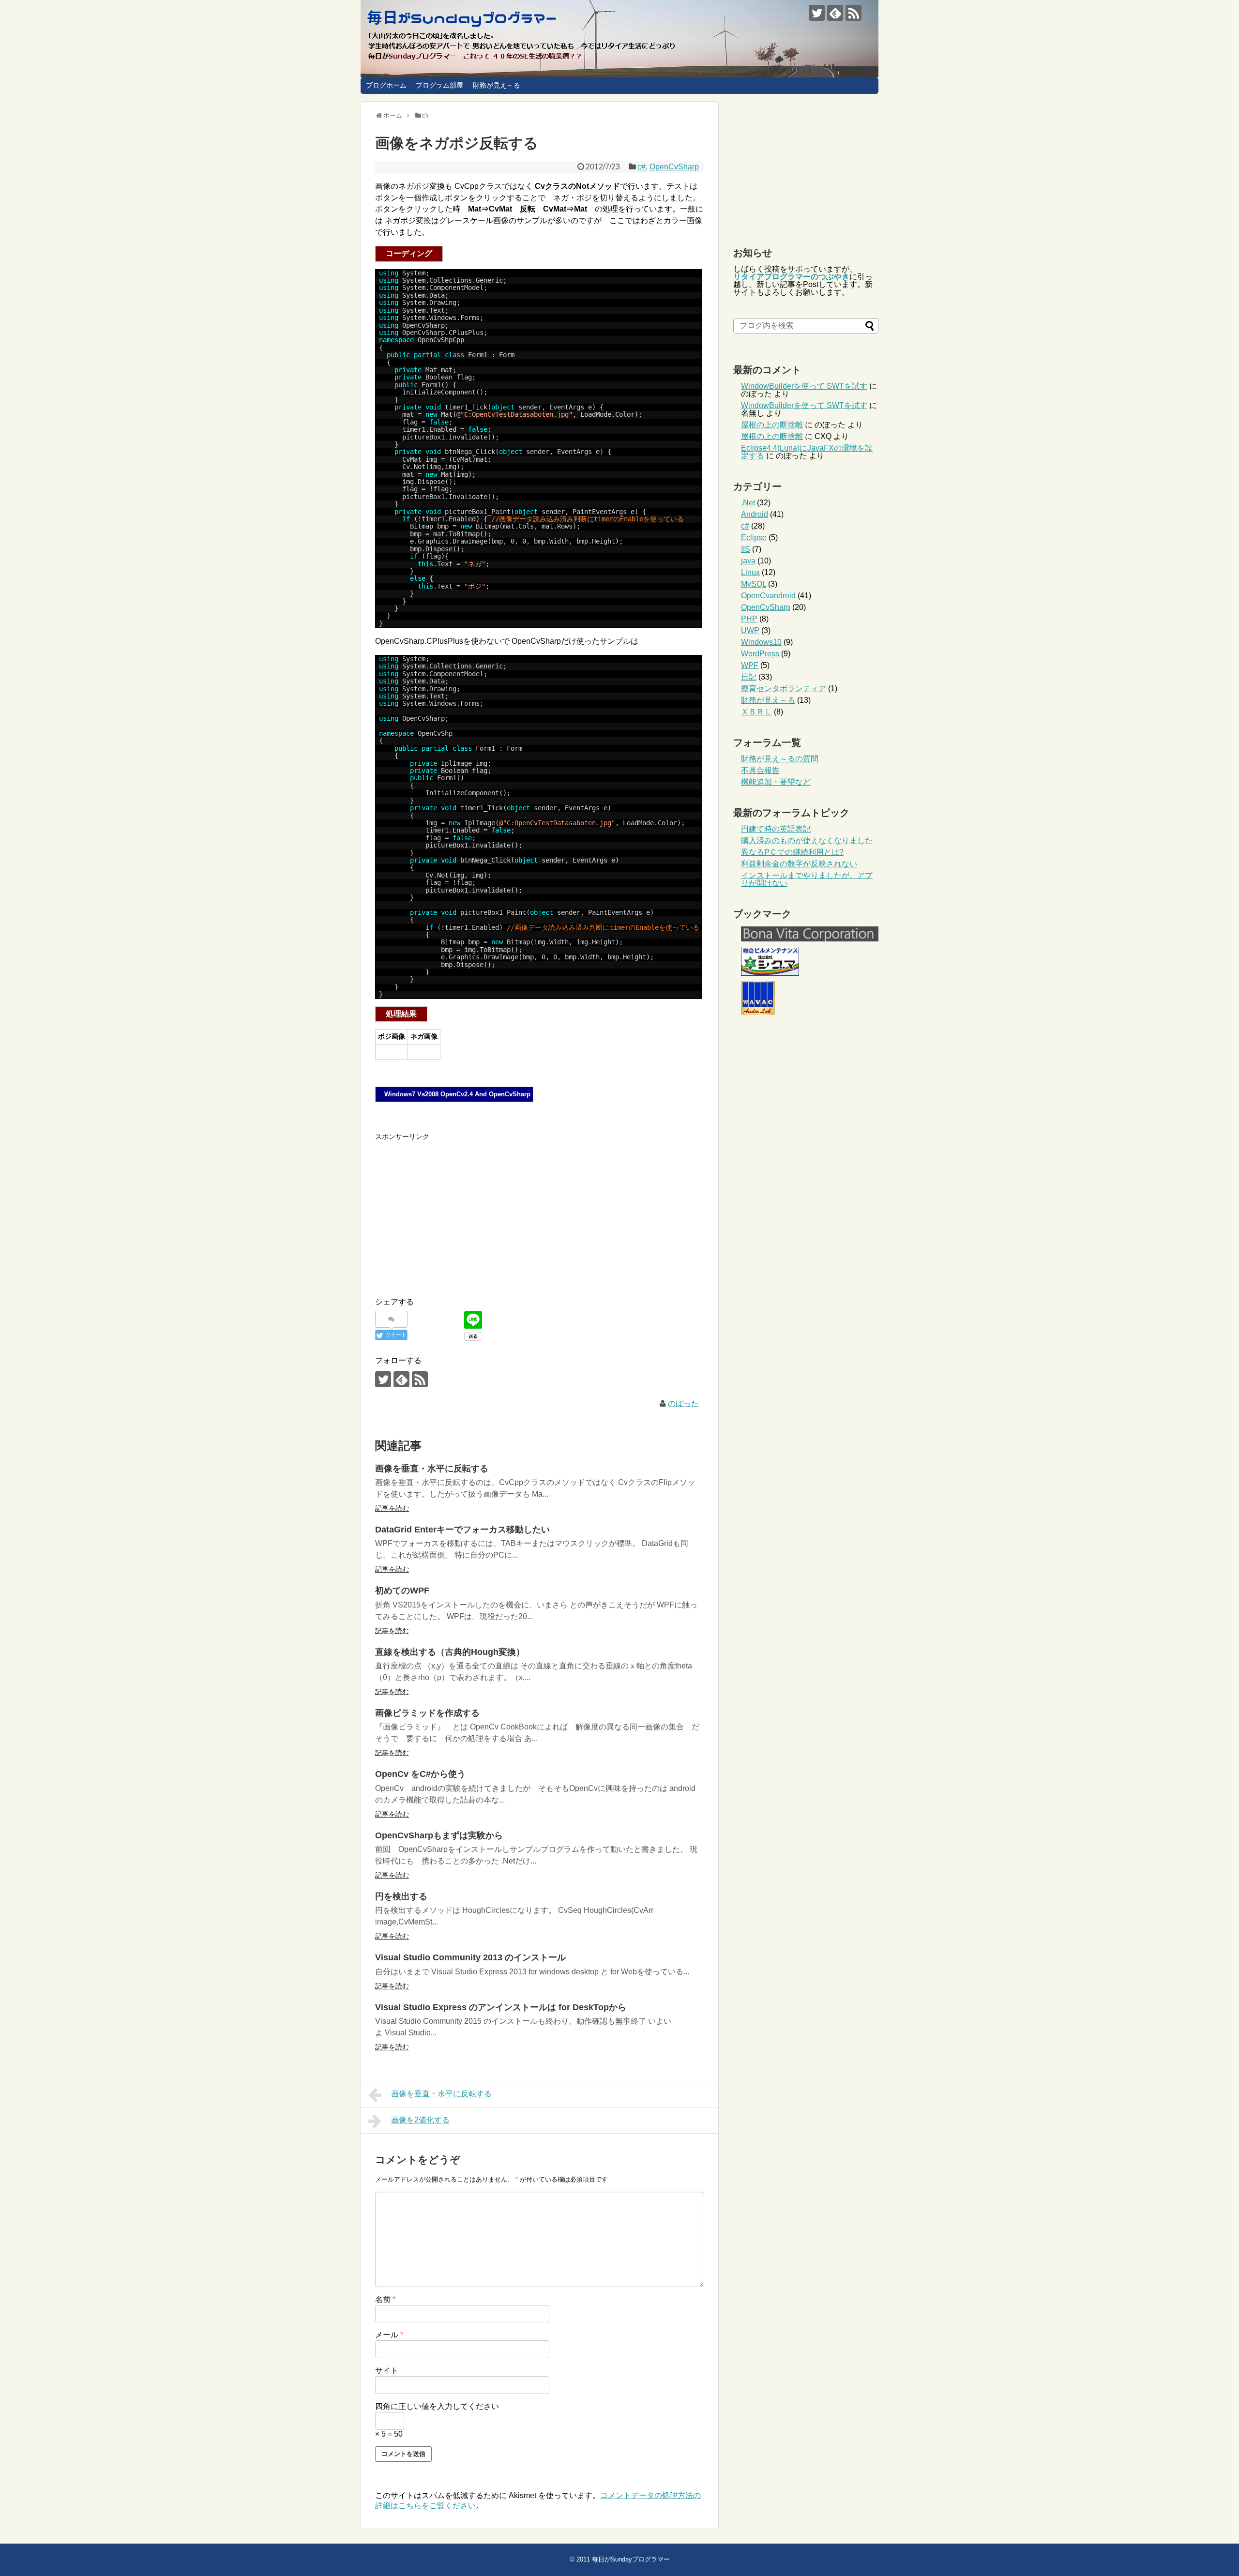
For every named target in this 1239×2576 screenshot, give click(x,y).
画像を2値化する (420, 2120)
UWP (750, 630)
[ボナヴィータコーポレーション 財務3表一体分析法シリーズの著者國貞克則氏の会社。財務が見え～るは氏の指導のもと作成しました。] (810, 939)
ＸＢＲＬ (756, 712)
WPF (750, 665)
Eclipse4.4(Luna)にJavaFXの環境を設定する (807, 452)
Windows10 (761, 642)
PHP (749, 619)
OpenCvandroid (768, 596)
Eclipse (754, 538)
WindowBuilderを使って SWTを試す (804, 386)
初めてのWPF (402, 1591)
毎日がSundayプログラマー (631, 2559)
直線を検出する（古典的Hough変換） (450, 1652)
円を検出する (401, 1896)
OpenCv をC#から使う (420, 1774)
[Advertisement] (456, 1210)
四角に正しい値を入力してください (437, 2406)
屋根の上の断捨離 (772, 425)
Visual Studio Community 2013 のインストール (470, 1957)
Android (755, 514)
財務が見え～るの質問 (780, 759)
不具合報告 (760, 770)
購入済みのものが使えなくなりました (807, 841)
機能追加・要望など (776, 782)
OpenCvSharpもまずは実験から (439, 1835)
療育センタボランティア (784, 689)
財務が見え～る (497, 85)
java (748, 561)
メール (389, 2335)
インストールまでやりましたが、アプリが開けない (807, 879)
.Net (748, 503)
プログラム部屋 (439, 85)
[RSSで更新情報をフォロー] (854, 13)
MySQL (754, 584)
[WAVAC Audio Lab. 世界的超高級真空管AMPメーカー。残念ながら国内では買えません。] (758, 1012)
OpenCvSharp (674, 167)
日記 (749, 677)
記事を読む (392, 1508)
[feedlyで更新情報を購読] (835, 13)
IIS (746, 549)
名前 (385, 2299)
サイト (387, 2371)
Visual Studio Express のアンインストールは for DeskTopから (501, 2007)
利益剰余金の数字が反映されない (799, 864)
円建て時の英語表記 (776, 829)
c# (642, 167)
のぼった (683, 1403)
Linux (750, 572)
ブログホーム (386, 85)
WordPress (760, 654)
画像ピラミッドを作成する (427, 1713)
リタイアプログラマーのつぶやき (791, 277)
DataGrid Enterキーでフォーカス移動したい (462, 1530)
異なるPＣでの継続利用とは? (792, 852)
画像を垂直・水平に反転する (432, 1469)
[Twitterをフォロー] (817, 13)
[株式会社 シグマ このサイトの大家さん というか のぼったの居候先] (770, 973)
